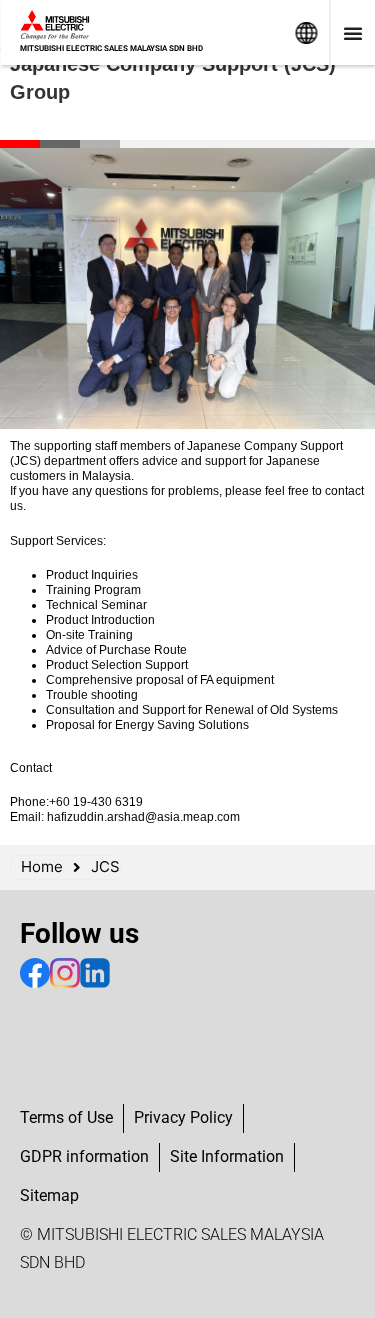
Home (42, 866)
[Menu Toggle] (353, 33)
